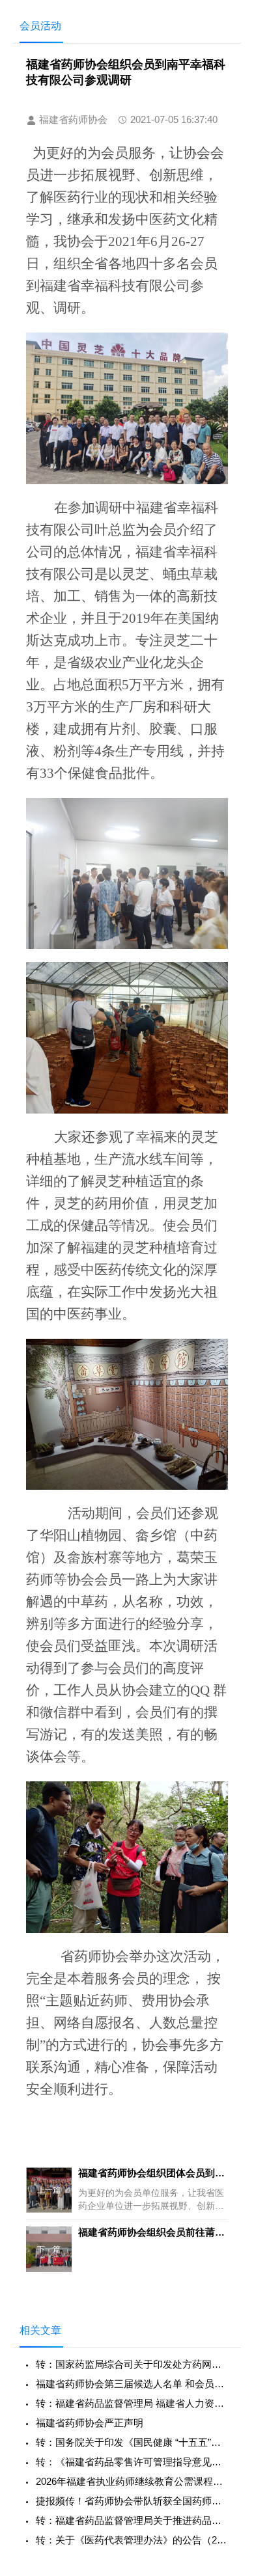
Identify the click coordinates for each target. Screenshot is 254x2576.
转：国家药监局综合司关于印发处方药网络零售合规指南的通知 (132, 2364)
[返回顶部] (227, 2305)
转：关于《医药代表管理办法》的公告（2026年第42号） (132, 2540)
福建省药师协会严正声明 (90, 2423)
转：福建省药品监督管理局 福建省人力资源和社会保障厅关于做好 (132, 2403)
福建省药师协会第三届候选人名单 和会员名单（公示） (132, 2384)
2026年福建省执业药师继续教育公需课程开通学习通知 (132, 2481)
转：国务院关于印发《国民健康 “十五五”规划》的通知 (132, 2442)
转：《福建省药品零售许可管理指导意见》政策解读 (132, 2462)
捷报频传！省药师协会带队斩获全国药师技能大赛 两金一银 (132, 2501)
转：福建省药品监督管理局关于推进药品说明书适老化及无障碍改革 (132, 2520)
